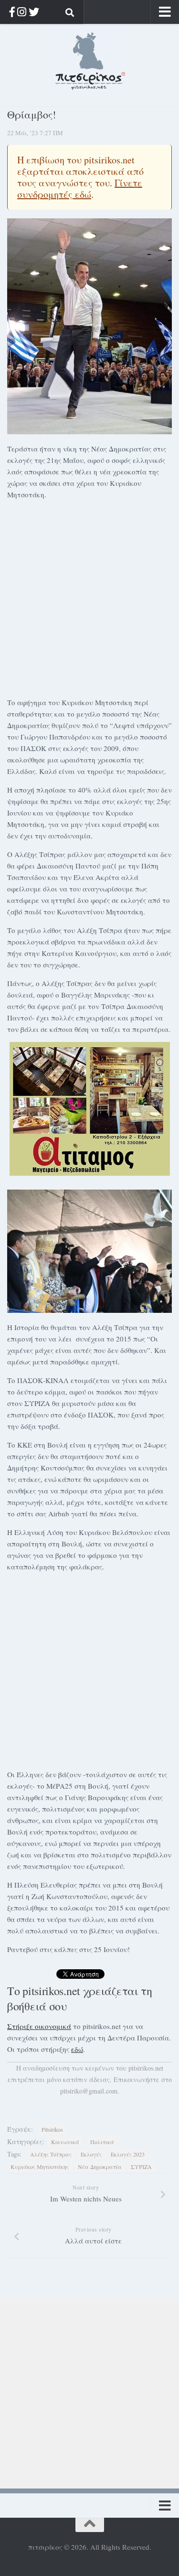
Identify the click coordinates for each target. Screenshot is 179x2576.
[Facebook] (12, 12)
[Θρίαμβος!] (89, 326)
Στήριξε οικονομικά (39, 2026)
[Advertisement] (89, 597)
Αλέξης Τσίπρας (51, 2154)
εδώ (77, 2049)
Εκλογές (91, 2154)
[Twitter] (34, 12)
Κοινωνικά (65, 2142)
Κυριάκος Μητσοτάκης (40, 2167)
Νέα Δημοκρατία (100, 2167)
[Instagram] (22, 12)
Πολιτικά (102, 2142)
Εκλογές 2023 (128, 2154)
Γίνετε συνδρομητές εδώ (80, 188)
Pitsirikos (52, 2129)
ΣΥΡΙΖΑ (141, 2167)
